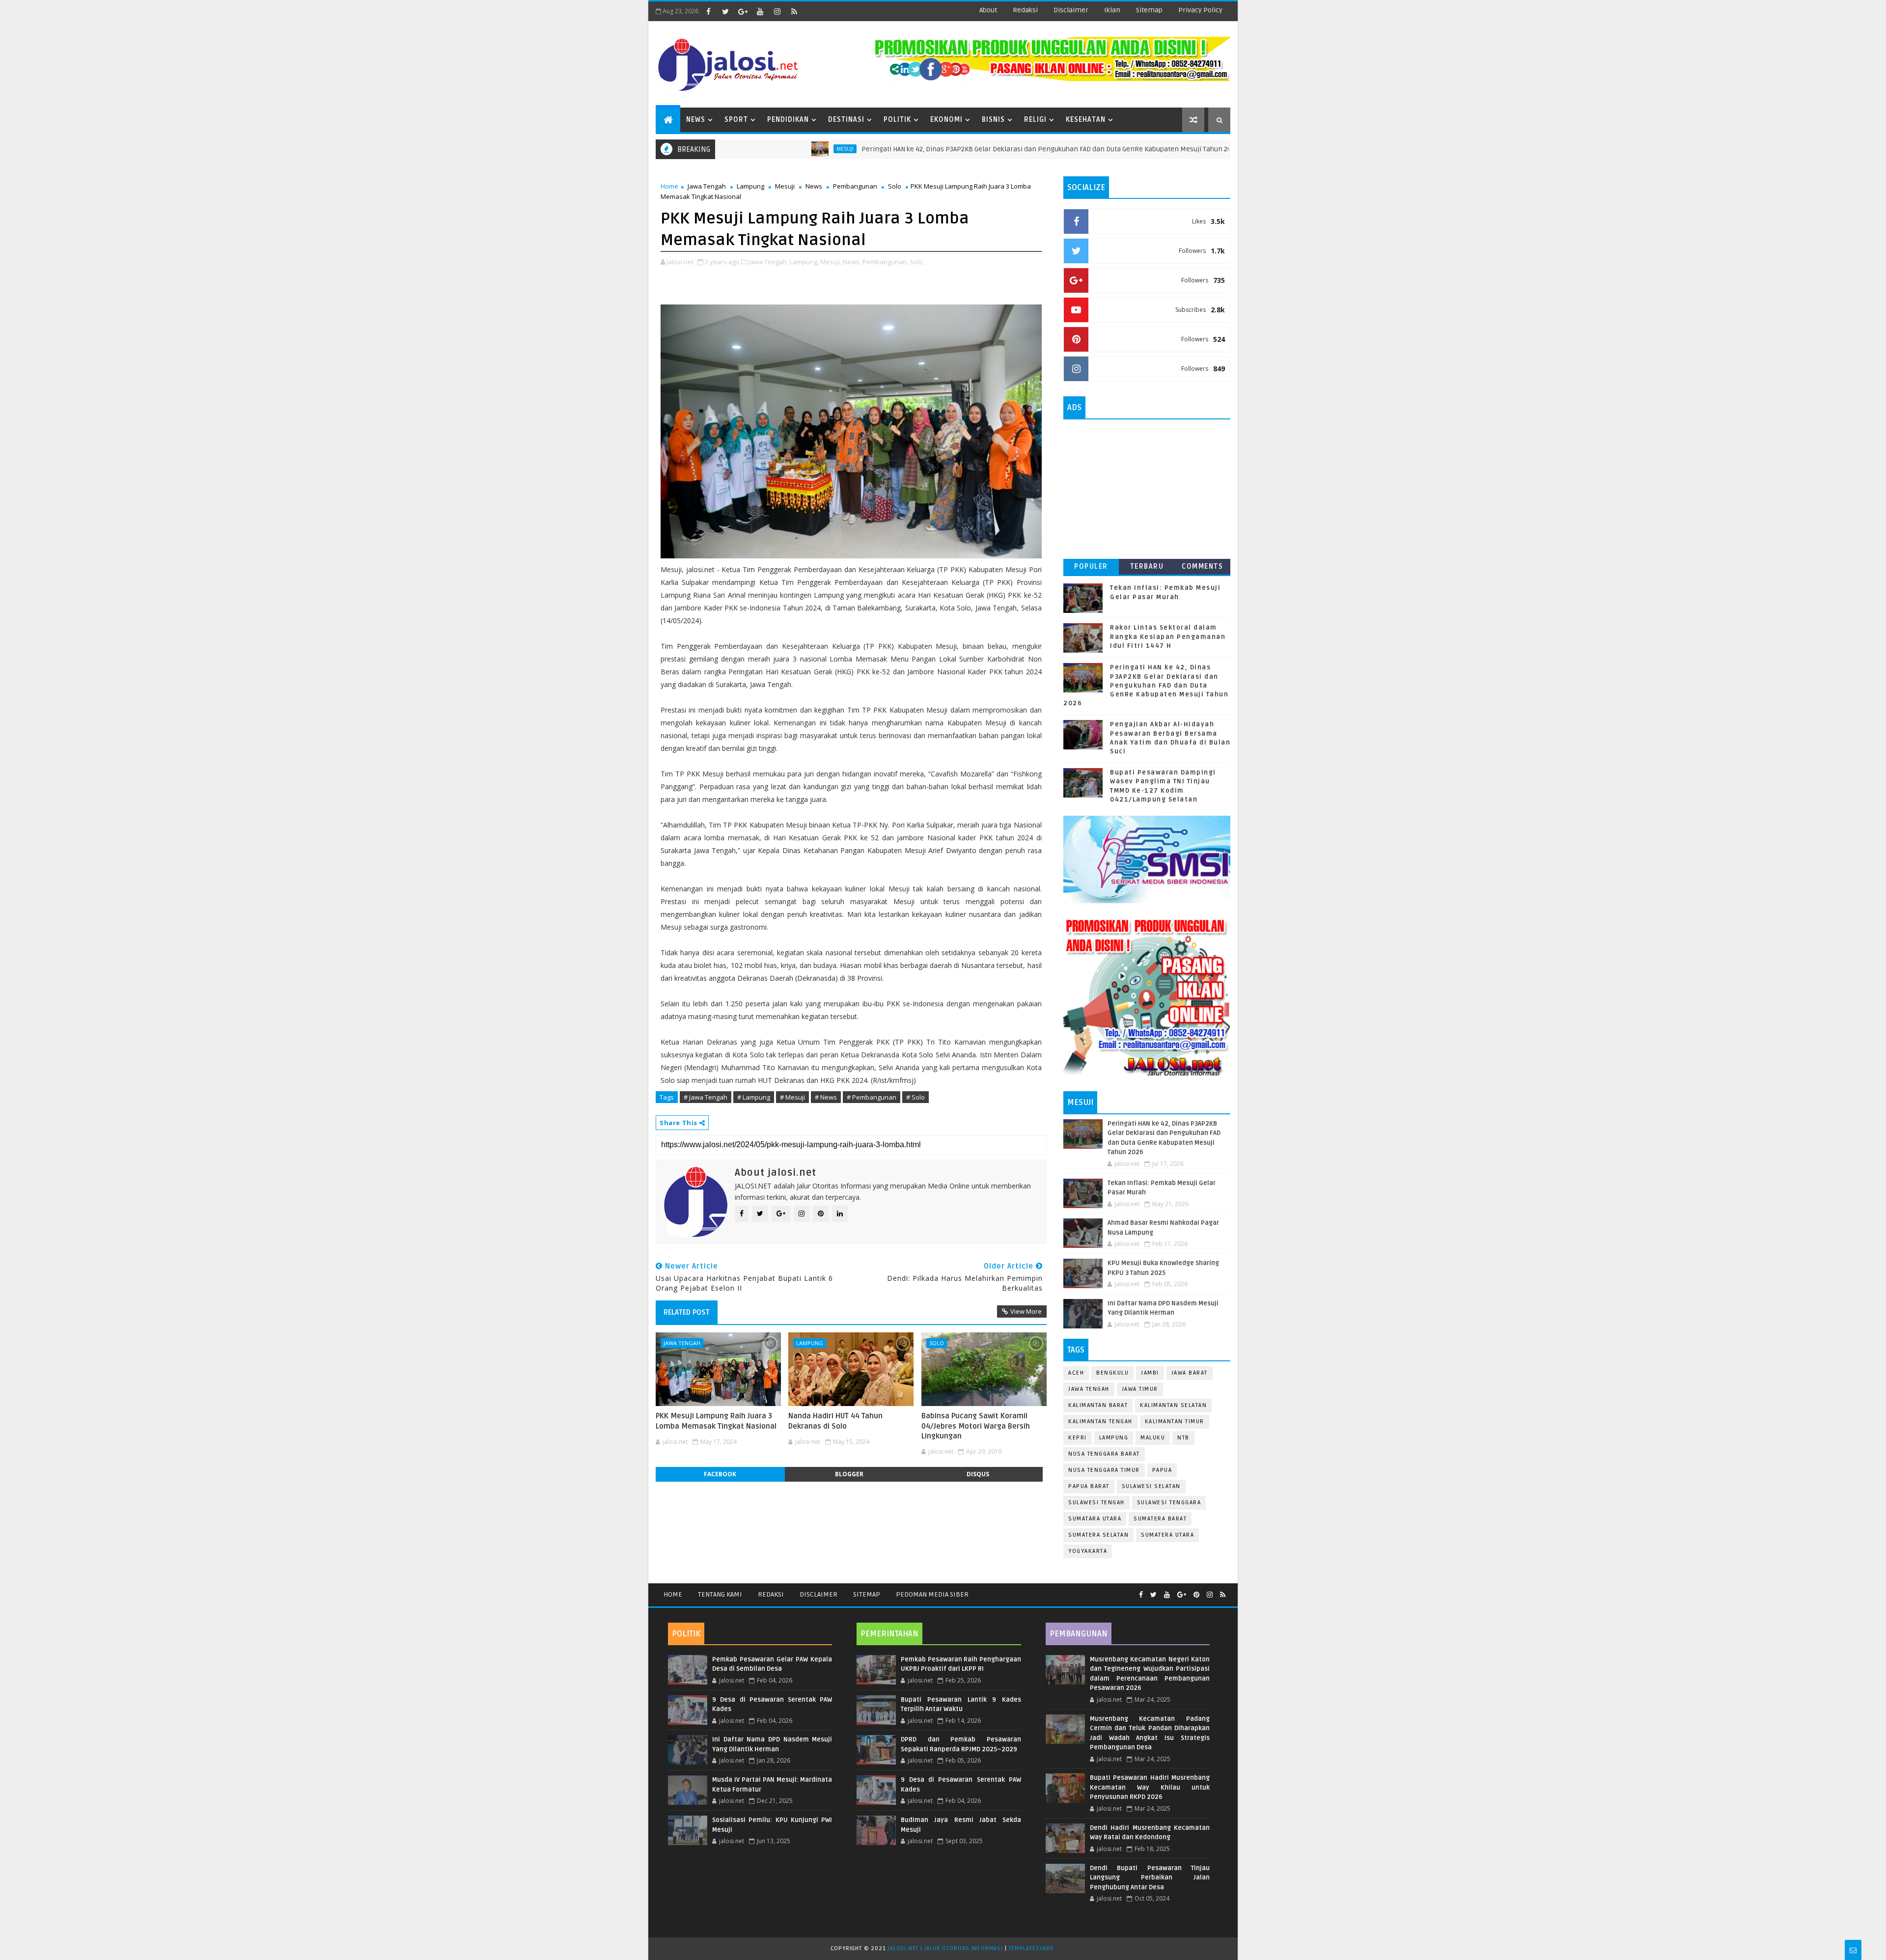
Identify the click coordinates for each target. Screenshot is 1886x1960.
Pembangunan (855, 186)
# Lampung (754, 1097)
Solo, (917, 262)
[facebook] (708, 11)
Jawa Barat (1190, 1373)
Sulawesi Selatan (1151, 1486)
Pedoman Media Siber (932, 1594)
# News (826, 1097)
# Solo (915, 1097)
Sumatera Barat (1160, 1519)
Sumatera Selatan (1098, 1535)
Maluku (1153, 1438)
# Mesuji (792, 1097)
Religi (1035, 120)
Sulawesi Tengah (1096, 1503)
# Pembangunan (872, 1097)
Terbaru (1147, 566)
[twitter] (725, 11)
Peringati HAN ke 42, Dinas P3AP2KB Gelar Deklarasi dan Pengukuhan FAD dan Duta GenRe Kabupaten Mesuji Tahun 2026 (960, 149)
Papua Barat (1089, 1486)
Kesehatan (1086, 120)
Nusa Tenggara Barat (1104, 1454)
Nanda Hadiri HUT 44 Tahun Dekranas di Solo (835, 1421)
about (988, 10)
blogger (849, 1474)
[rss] (794, 11)
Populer (1091, 566)
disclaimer (1071, 10)
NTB (1183, 1438)
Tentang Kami (720, 1594)
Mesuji (755, 149)
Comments (1202, 566)
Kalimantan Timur (1175, 1422)
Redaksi (771, 1594)
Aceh (1076, 1373)
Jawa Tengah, (768, 262)
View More (1026, 1311)
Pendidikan (788, 120)
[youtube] (760, 11)
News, (852, 262)
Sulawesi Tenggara (1169, 1503)
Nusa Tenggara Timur (1104, 1470)
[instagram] (777, 11)
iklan (1112, 10)
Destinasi (846, 120)
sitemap (1149, 10)
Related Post (687, 1312)
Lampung (750, 186)
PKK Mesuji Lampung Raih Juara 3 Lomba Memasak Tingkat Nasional (716, 1421)
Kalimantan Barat (1098, 1405)
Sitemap (867, 1594)
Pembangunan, (885, 262)
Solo (895, 186)
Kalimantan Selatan (1173, 1405)
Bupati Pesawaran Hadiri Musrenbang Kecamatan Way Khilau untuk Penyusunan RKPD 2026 (1150, 1787)
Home (669, 186)
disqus (978, 1474)
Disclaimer (818, 1594)
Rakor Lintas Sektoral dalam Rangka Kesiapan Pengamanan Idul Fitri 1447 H (1168, 636)
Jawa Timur (1140, 1389)
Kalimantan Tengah (1100, 1422)
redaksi (1025, 10)
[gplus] (743, 11)
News (696, 120)
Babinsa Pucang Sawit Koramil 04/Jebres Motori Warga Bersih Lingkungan (976, 1426)
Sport (736, 120)
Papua (1162, 1470)
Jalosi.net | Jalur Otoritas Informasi (945, 1948)
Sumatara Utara (1095, 1519)
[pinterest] (1196, 1595)
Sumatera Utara (1167, 1535)
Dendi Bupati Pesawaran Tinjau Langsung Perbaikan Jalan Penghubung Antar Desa (1150, 1878)
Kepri (1078, 1438)
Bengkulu (1112, 1373)
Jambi (1150, 1373)
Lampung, (804, 262)
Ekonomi (946, 120)
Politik (897, 120)
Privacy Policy (1200, 10)
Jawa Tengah (707, 186)
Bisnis (993, 120)
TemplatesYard (1031, 1948)
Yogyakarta (1088, 1551)
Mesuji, (831, 262)
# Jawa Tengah (706, 1097)
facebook (720, 1474)
